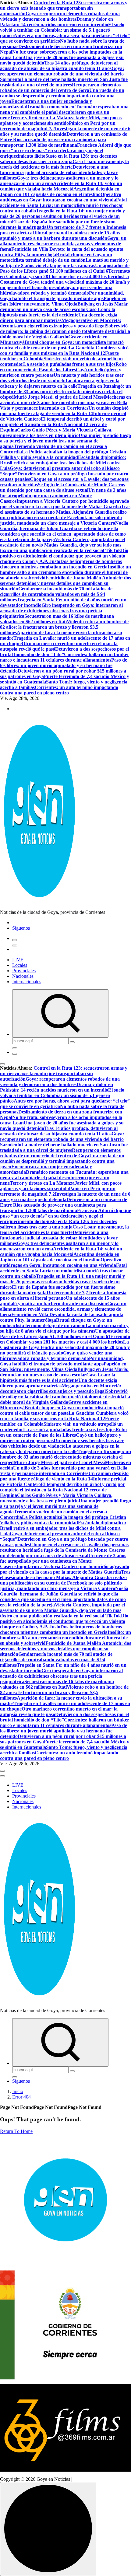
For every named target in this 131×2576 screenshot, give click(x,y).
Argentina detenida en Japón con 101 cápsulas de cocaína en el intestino (60, 192)
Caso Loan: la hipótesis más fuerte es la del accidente (58, 312)
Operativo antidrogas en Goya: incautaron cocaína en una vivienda (61, 197)
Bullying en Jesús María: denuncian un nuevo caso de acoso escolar (64, 307)
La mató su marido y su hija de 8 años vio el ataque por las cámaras (64, 263)
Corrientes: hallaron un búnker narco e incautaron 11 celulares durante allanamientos (65, 657)
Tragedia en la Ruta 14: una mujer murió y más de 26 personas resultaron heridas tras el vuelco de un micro (62, 216)
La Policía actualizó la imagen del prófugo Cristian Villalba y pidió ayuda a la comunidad (63, 454)
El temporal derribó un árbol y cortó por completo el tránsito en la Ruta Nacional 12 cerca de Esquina (62, 424)
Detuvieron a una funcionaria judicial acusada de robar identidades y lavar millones (59, 172)
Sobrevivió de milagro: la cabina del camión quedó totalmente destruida (64, 329)
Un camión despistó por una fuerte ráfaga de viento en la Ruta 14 (64, 411)
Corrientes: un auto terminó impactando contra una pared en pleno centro (59, 690)
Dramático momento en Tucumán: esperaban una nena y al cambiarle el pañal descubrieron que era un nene (64, 112)
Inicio (18, 2091)
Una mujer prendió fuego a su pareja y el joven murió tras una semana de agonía (65, 441)
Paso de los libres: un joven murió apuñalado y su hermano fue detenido (64, 665)
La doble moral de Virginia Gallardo (65, 334)
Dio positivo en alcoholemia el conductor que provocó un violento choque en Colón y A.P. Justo (64, 556)
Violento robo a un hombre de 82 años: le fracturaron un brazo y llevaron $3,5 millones (64, 627)
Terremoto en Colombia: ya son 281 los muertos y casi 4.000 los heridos (65, 274)
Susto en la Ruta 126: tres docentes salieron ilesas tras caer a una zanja (58, 159)
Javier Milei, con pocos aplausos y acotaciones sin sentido (61, 120)
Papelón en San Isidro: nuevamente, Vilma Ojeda (63, 301)
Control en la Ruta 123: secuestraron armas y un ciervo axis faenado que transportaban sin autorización (64, 8)
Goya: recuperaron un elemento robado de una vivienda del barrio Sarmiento (62, 74)
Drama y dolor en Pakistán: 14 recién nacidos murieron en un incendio (57, 22)
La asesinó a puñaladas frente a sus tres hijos (69, 364)
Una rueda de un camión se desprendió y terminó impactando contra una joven (62, 96)
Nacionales (23, 976)
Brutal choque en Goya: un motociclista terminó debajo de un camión (56, 257)
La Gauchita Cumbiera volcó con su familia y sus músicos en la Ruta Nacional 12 (64, 350)
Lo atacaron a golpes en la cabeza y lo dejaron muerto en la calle (60, 383)
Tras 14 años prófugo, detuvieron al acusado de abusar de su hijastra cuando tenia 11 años (59, 66)
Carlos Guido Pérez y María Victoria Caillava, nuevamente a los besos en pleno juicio (56, 433)
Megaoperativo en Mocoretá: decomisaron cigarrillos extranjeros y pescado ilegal (61, 323)
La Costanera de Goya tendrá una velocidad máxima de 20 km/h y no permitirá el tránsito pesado (65, 282)
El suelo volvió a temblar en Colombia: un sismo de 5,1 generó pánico (62, 30)
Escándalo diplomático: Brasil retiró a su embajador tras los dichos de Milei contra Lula (63, 463)
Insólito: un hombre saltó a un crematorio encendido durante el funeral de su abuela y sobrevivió (65, 572)
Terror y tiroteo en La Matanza (42, 118)
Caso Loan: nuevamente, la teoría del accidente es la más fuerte (64, 164)
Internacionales (27, 982)
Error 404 (21, 2097)
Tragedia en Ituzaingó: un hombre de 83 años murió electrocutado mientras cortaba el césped (65, 391)
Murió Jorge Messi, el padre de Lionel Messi (59, 397)
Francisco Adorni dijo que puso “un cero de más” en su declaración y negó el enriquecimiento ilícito (65, 150)
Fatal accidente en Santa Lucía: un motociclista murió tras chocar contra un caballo (63, 205)
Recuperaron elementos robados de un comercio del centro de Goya (60, 87)
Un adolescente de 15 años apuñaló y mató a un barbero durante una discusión (60, 235)
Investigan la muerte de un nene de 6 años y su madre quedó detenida (65, 131)
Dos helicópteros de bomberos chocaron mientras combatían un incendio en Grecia (61, 564)
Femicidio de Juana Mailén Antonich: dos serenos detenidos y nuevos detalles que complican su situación (65, 583)
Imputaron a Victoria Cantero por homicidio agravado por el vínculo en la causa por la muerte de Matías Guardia (65, 504)
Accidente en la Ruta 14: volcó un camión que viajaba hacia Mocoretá (61, 186)
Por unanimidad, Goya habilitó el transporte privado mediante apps (62, 296)
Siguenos (21, 928)
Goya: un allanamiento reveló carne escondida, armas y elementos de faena (63, 244)
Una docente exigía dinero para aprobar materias (59, 318)
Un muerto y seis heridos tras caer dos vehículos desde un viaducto (62, 378)
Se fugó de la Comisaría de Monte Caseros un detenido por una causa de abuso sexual (62, 487)
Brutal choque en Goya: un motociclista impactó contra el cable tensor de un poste (62, 345)
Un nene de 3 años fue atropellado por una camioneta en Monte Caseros (63, 496)
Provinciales (24, 971)
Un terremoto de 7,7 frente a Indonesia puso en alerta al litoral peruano (63, 230)
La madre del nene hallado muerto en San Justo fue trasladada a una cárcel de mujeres (64, 82)
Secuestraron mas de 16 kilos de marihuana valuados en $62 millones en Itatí (57, 619)
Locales (20, 965)
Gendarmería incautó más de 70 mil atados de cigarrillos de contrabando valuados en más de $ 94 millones (56, 594)
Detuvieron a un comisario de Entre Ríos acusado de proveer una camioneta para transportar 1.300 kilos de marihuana (64, 140)
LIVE (18, 960)
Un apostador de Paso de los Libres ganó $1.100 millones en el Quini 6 (65, 268)
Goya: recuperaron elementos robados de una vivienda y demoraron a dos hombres (60, 16)
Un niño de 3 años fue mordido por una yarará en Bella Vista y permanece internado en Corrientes (64, 405)
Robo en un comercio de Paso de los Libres (63, 367)
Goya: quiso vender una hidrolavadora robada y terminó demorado (56, 290)
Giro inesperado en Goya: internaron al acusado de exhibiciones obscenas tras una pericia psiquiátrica (61, 611)
